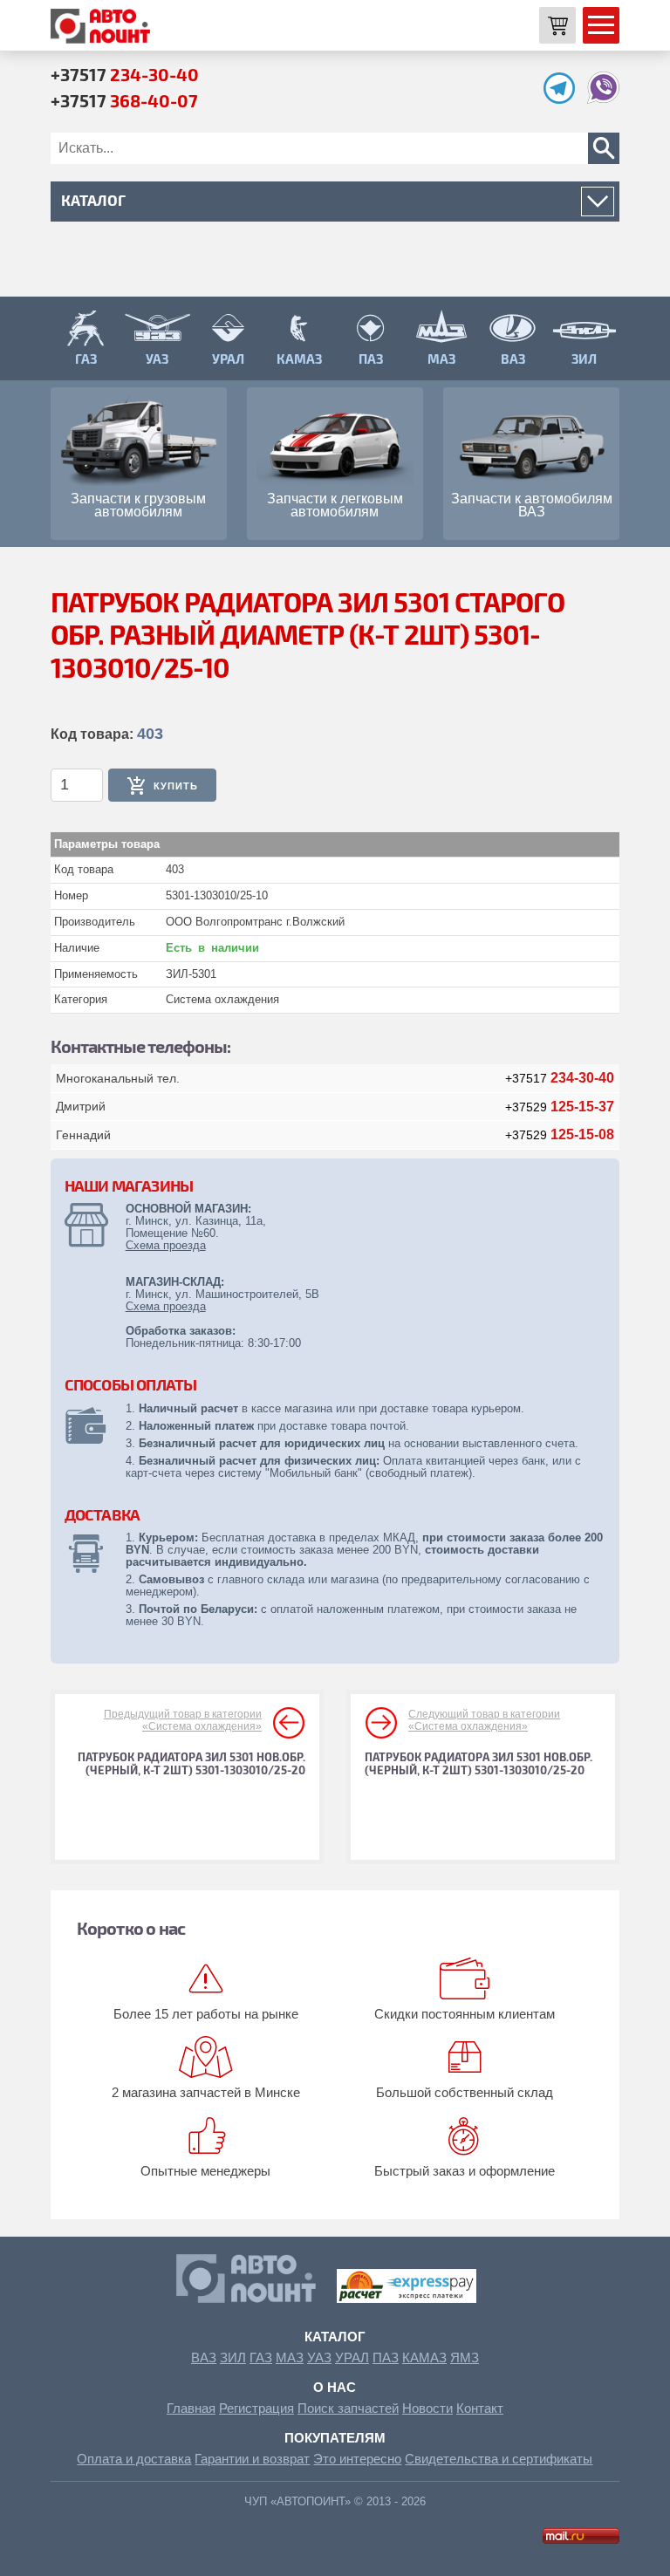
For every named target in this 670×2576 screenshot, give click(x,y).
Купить (176, 786)
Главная (191, 2408)
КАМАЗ (424, 2357)
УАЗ (319, 2357)
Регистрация (256, 2408)
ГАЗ (261, 2357)
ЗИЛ (233, 2357)
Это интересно (357, 2459)
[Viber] (603, 99)
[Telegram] (564, 99)
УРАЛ (352, 2357)
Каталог (335, 2337)
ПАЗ (386, 2357)
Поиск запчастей (348, 2408)
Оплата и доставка (134, 2459)
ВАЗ (204, 2357)
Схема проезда (166, 1245)
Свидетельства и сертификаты (499, 2459)
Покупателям (335, 2438)
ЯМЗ (465, 2357)
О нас (335, 2387)
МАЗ (290, 2357)
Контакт (480, 2408)
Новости (427, 2408)
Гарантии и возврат (252, 2459)
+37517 (125, 74)
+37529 (560, 1107)
